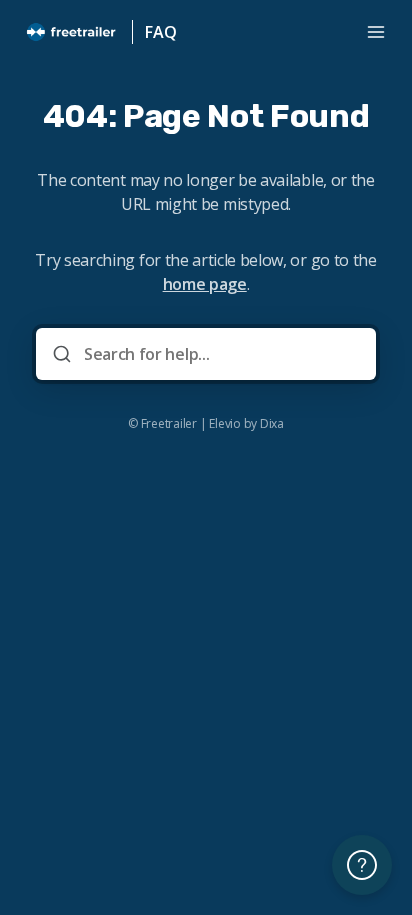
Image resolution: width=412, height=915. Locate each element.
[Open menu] (376, 32)
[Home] (72, 32)
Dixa (272, 424)
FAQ (161, 32)
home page (205, 284)
